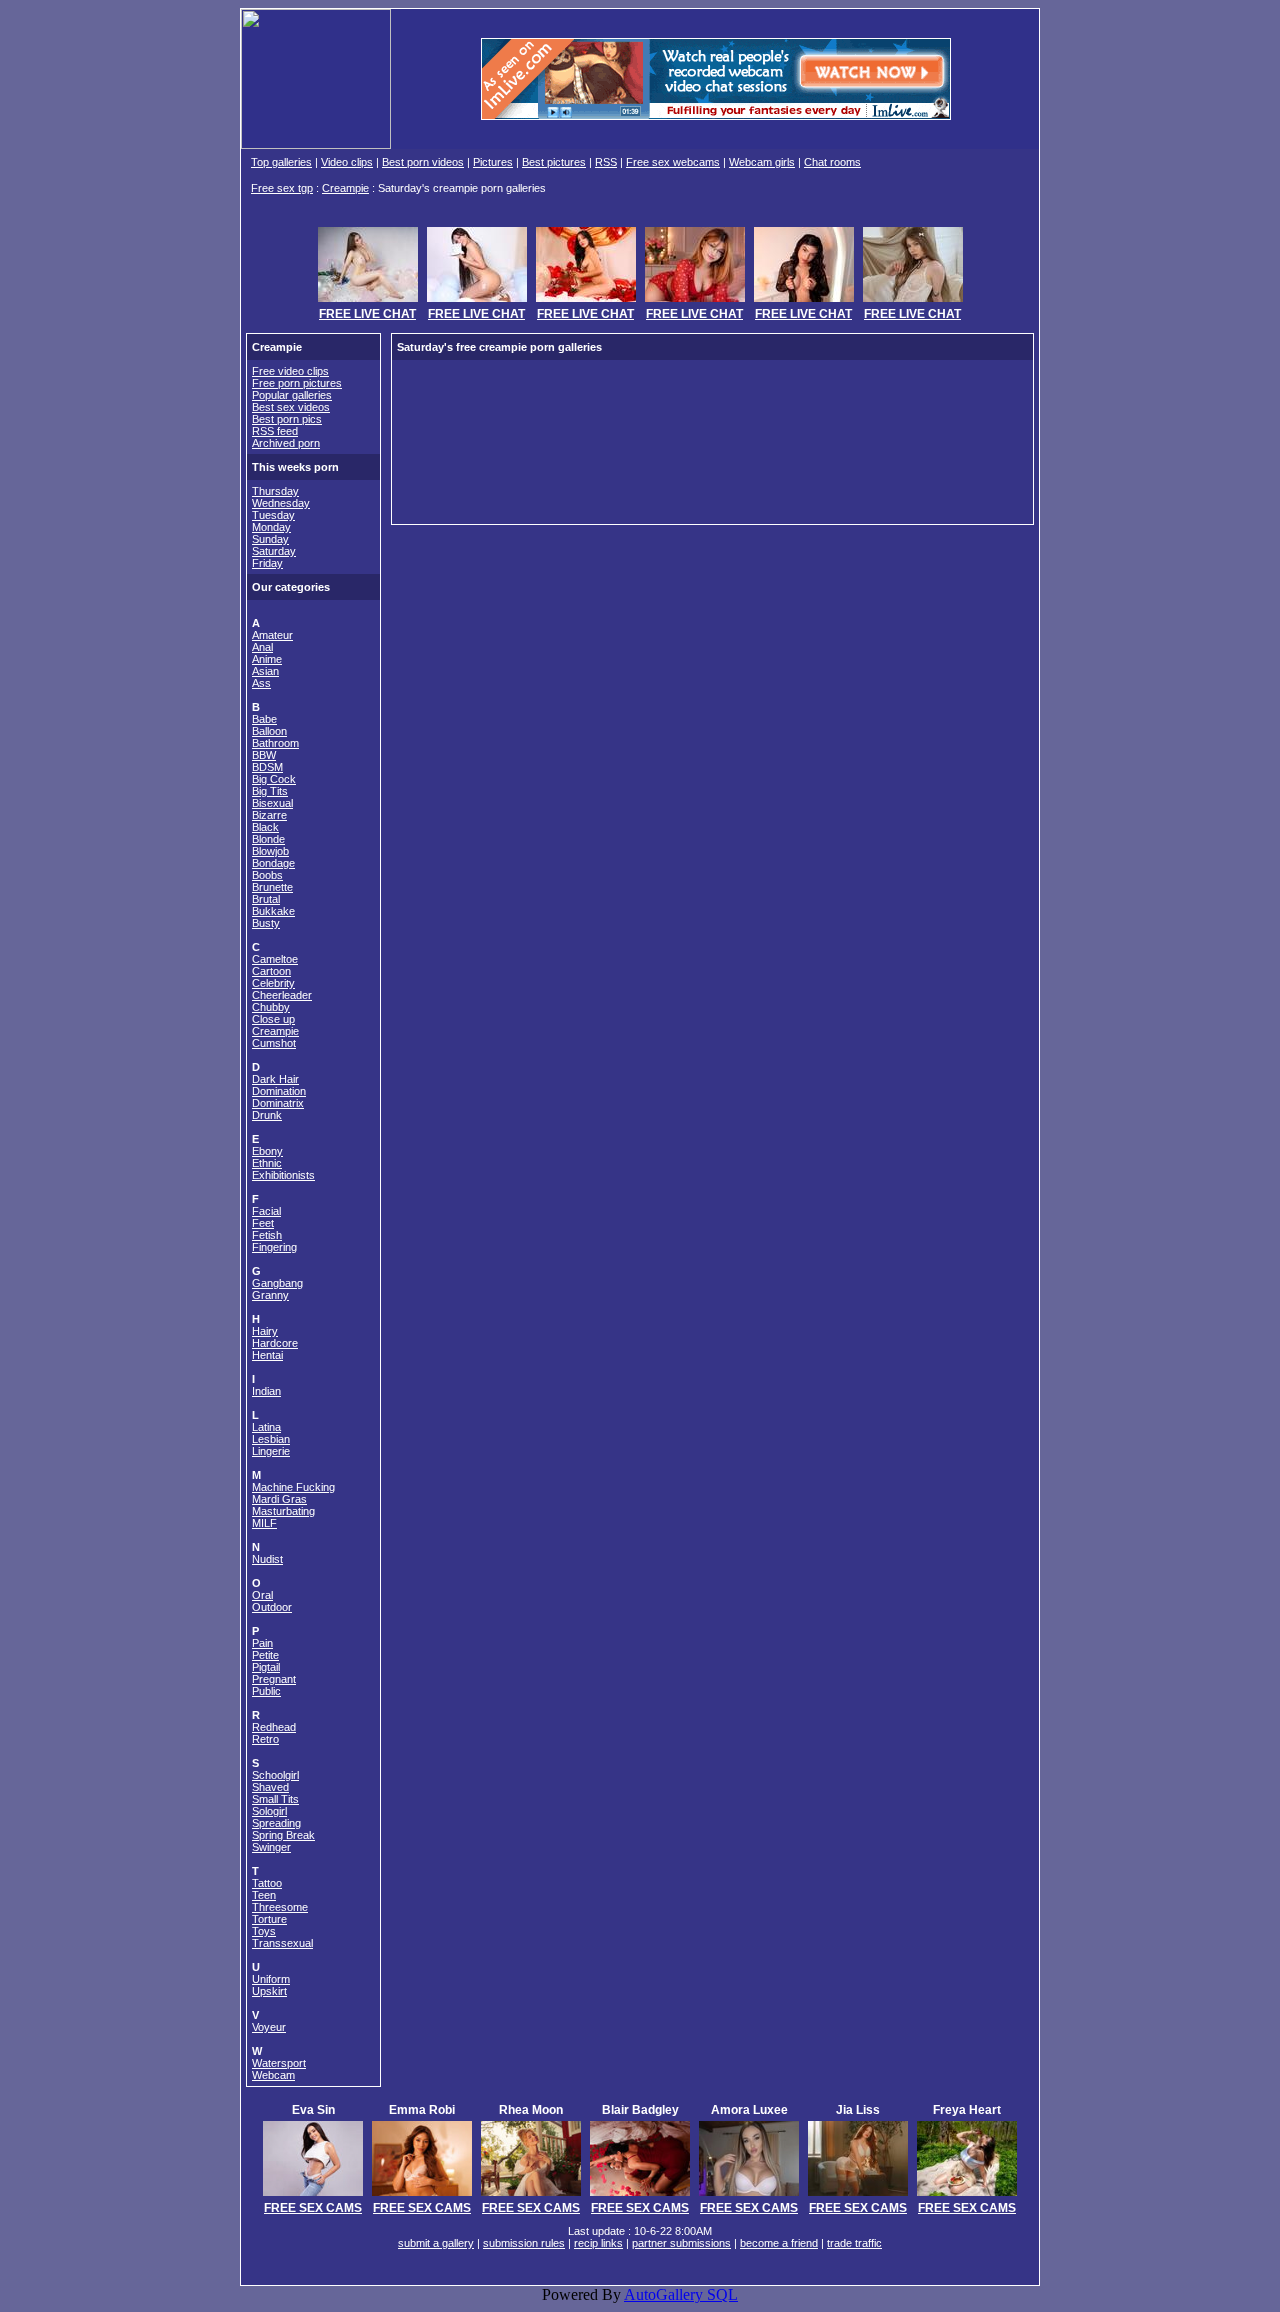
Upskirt (269, 1991)
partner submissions (681, 2243)
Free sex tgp (282, 188)
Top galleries (281, 162)
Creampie (345, 188)
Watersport (279, 2063)
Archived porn (286, 443)
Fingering (274, 1247)
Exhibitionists (283, 1175)
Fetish (267, 1235)
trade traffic (854, 2243)
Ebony (267, 1151)
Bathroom (275, 743)
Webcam (273, 2075)
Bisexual (272, 803)
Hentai (267, 1355)
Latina (266, 1427)
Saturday (274, 551)
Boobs (267, 875)
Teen (264, 1895)
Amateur (272, 635)
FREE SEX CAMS (313, 2208)
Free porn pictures (297, 383)
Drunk (267, 1115)
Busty (266, 923)
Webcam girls (762, 162)
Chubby (271, 1007)
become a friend (779, 2243)
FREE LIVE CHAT (367, 314)
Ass (261, 683)
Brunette (272, 887)
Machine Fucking (293, 1487)
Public (266, 1691)
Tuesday (273, 515)
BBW (264, 755)
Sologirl (269, 1811)
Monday (271, 527)
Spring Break (283, 1835)
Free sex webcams (673, 162)
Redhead (274, 1727)
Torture (269, 1919)
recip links (598, 2243)
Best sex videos (291, 407)
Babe (264, 719)
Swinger (271, 1847)
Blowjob (270, 851)
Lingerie (271, 1451)
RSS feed (275, 431)
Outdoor (272, 1607)
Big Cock (274, 779)
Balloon (269, 731)
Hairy (265, 1331)
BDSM (267, 767)
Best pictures (554, 162)
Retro (265, 1739)
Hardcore (275, 1343)
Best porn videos (423, 162)
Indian (266, 1391)
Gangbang (277, 1283)
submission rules (524, 2243)
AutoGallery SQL (681, 2294)
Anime (267, 659)
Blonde (268, 839)
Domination (279, 1091)
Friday (267, 563)
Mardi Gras (279, 1499)
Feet (263, 1223)
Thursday (275, 491)
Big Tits (270, 791)
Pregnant (274, 1679)
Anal (262, 647)
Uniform (271, 1979)
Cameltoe (275, 959)
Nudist (267, 1559)
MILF (264, 1523)
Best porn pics (287, 419)
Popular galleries (292, 395)
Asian (265, 671)
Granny (270, 1295)
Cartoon (271, 971)
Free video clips (290, 371)
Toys (264, 1931)
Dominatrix (278, 1103)
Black (265, 827)
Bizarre (269, 815)
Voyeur (269, 2027)
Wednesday (281, 503)
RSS (606, 162)
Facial (266, 1211)
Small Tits (275, 1799)
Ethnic (267, 1163)
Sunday (270, 539)
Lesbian (271, 1439)
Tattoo (267, 1883)
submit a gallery (436, 2243)
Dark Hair (275, 1079)
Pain (262, 1643)
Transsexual (282, 1943)
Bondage (273, 863)
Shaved (270, 1787)
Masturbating (283, 1511)
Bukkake (273, 911)
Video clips (347, 162)
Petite (265, 1655)
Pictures (493, 162)
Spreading (276, 1823)
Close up (273, 1019)
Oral (262, 1595)
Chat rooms (832, 162)
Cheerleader (282, 995)
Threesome (280, 1907)
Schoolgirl (275, 1775)
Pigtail (266, 1667)
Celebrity (273, 983)
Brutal (266, 899)
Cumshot (274, 1043)
